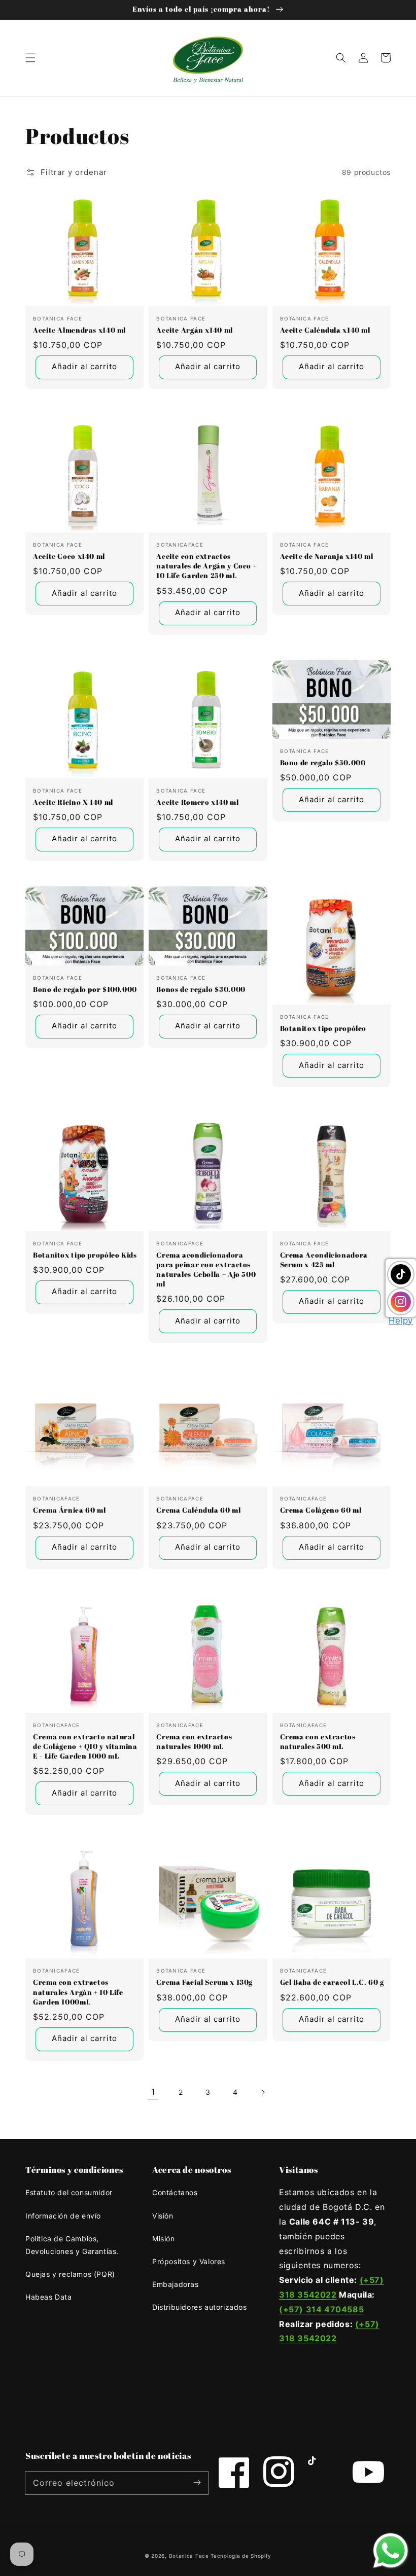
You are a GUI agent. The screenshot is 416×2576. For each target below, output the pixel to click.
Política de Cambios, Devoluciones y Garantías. (72, 2245)
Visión (163, 2216)
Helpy (401, 1320)
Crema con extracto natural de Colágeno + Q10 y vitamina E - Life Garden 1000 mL (85, 1746)
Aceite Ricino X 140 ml (73, 802)
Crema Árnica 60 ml (69, 1510)
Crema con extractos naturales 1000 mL (194, 1742)
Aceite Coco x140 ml (69, 556)
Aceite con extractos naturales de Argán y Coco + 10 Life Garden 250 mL (206, 566)
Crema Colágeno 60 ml (321, 1510)
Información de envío (63, 2216)
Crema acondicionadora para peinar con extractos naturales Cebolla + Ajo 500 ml (206, 1269)
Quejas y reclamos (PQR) (70, 2274)
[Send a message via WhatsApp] (391, 2551)
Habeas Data (49, 2297)
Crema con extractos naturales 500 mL (318, 1742)
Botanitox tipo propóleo (323, 1028)
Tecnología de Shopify (241, 2556)
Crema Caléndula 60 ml (198, 1510)
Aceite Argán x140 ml (195, 330)
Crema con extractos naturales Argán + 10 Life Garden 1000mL (78, 1992)
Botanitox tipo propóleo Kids (85, 1255)
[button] (30, 58)
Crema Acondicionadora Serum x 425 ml (324, 1260)
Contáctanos (175, 2192)
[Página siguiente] (263, 2092)
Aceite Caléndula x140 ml (325, 330)
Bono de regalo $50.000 (323, 763)
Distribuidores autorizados (200, 2307)
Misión (164, 2239)
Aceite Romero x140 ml (197, 802)
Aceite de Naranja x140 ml (327, 556)
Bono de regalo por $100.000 (85, 989)
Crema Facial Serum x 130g (204, 1982)
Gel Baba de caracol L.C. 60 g (332, 1982)
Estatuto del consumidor (69, 2192)
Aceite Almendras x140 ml (79, 330)
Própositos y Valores (189, 2261)
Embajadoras (176, 2284)
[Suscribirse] (197, 2483)
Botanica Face (189, 2556)
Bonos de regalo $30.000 (201, 989)
